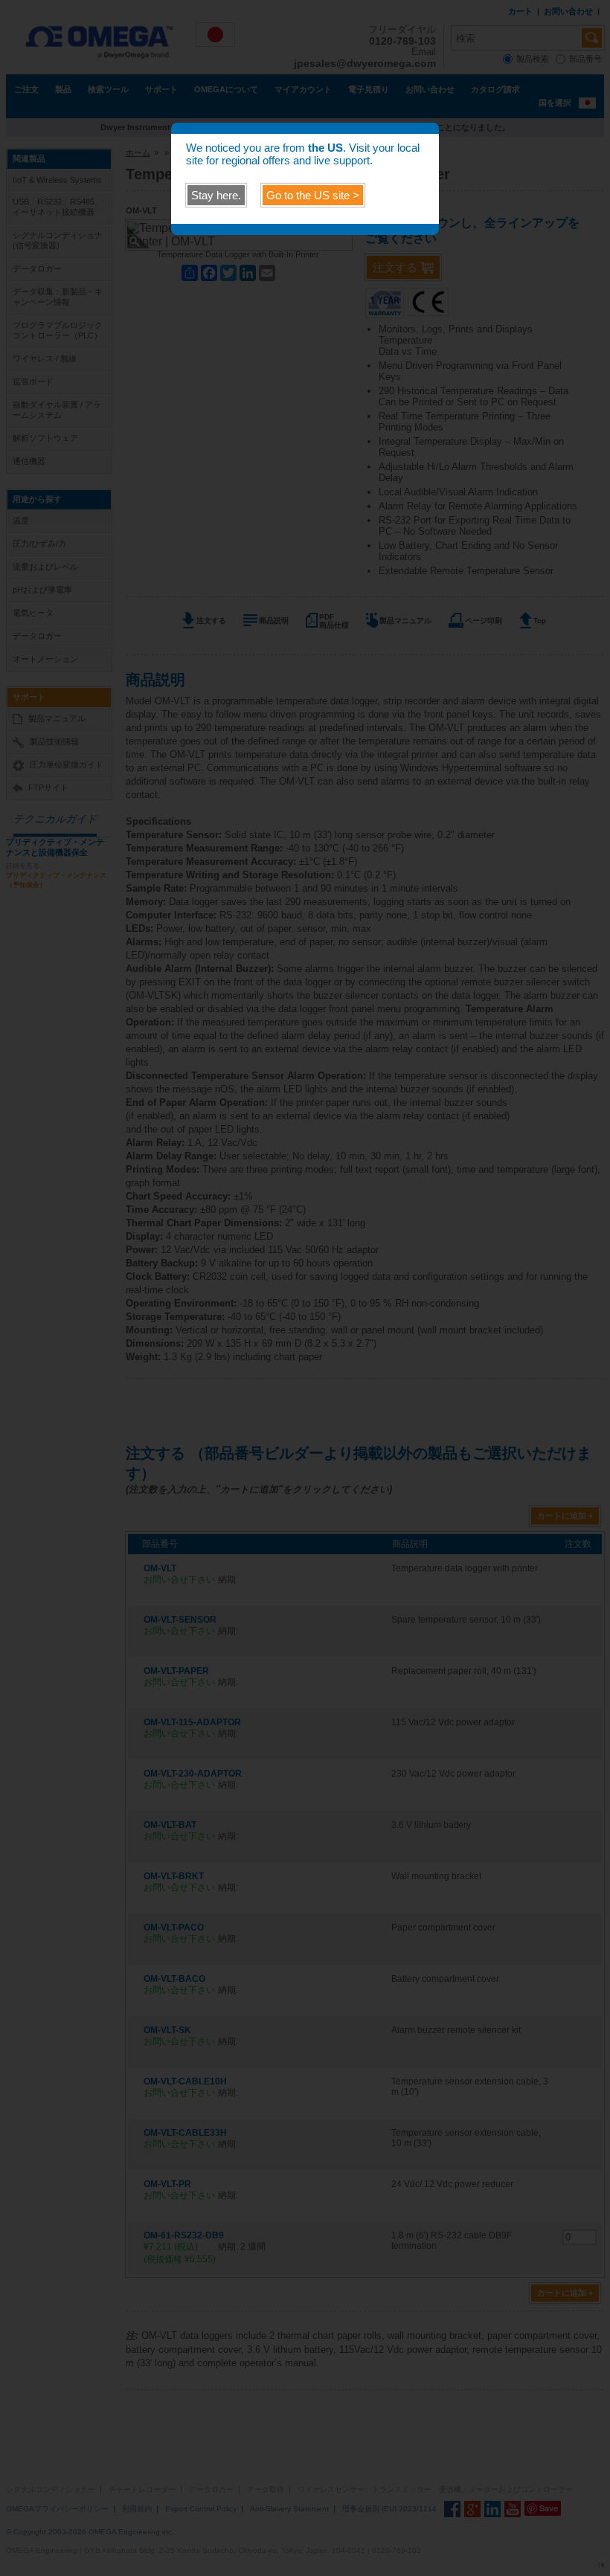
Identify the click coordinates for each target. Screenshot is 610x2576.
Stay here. (216, 195)
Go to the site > (313, 195)
